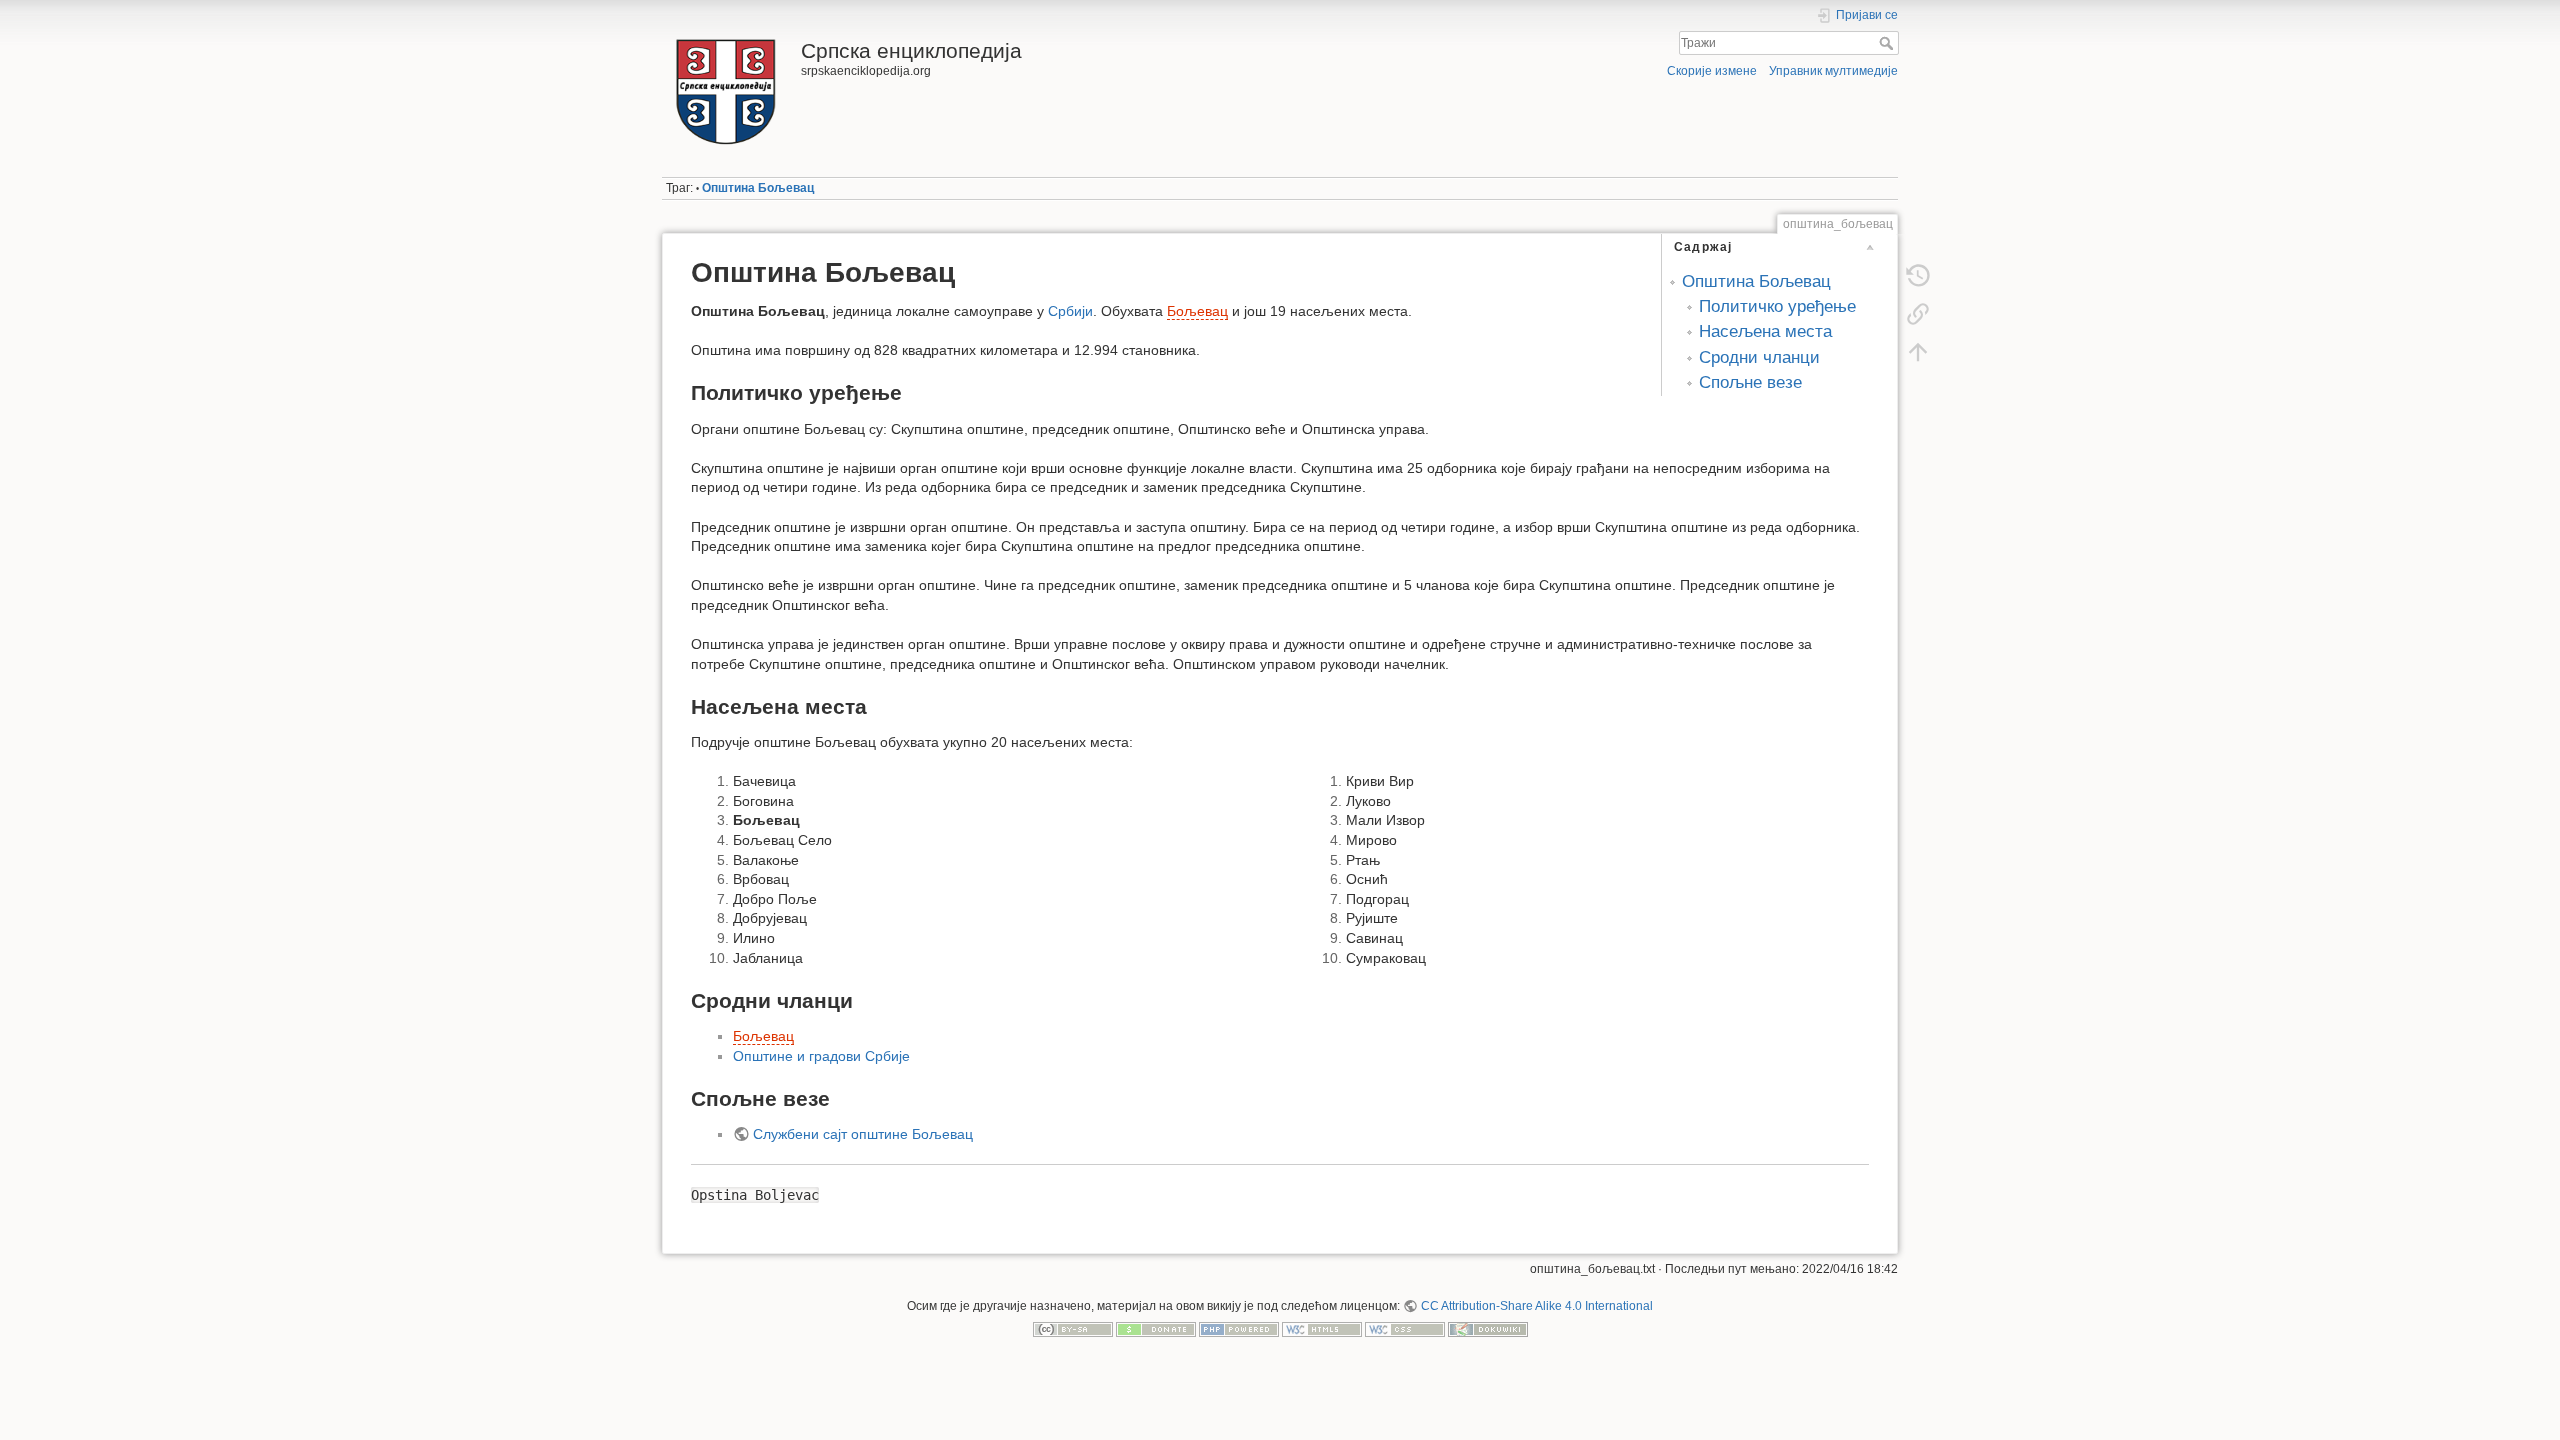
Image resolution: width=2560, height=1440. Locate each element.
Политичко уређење (1777, 306)
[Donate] (1156, 1329)
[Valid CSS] (1405, 1329)
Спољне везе (1750, 382)
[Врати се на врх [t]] (1918, 352)
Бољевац (1197, 311)
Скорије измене (1712, 71)
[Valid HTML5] (1322, 1329)
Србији (1070, 311)
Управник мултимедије (1833, 71)
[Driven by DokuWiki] (1488, 1329)
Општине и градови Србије (821, 1056)
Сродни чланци (1759, 357)
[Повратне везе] (1918, 314)
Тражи (1888, 43)
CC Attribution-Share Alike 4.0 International (1536, 1306)
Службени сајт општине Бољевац (863, 1134)
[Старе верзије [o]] (1918, 276)
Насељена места (1765, 331)
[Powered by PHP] (1239, 1329)
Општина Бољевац (758, 188)
